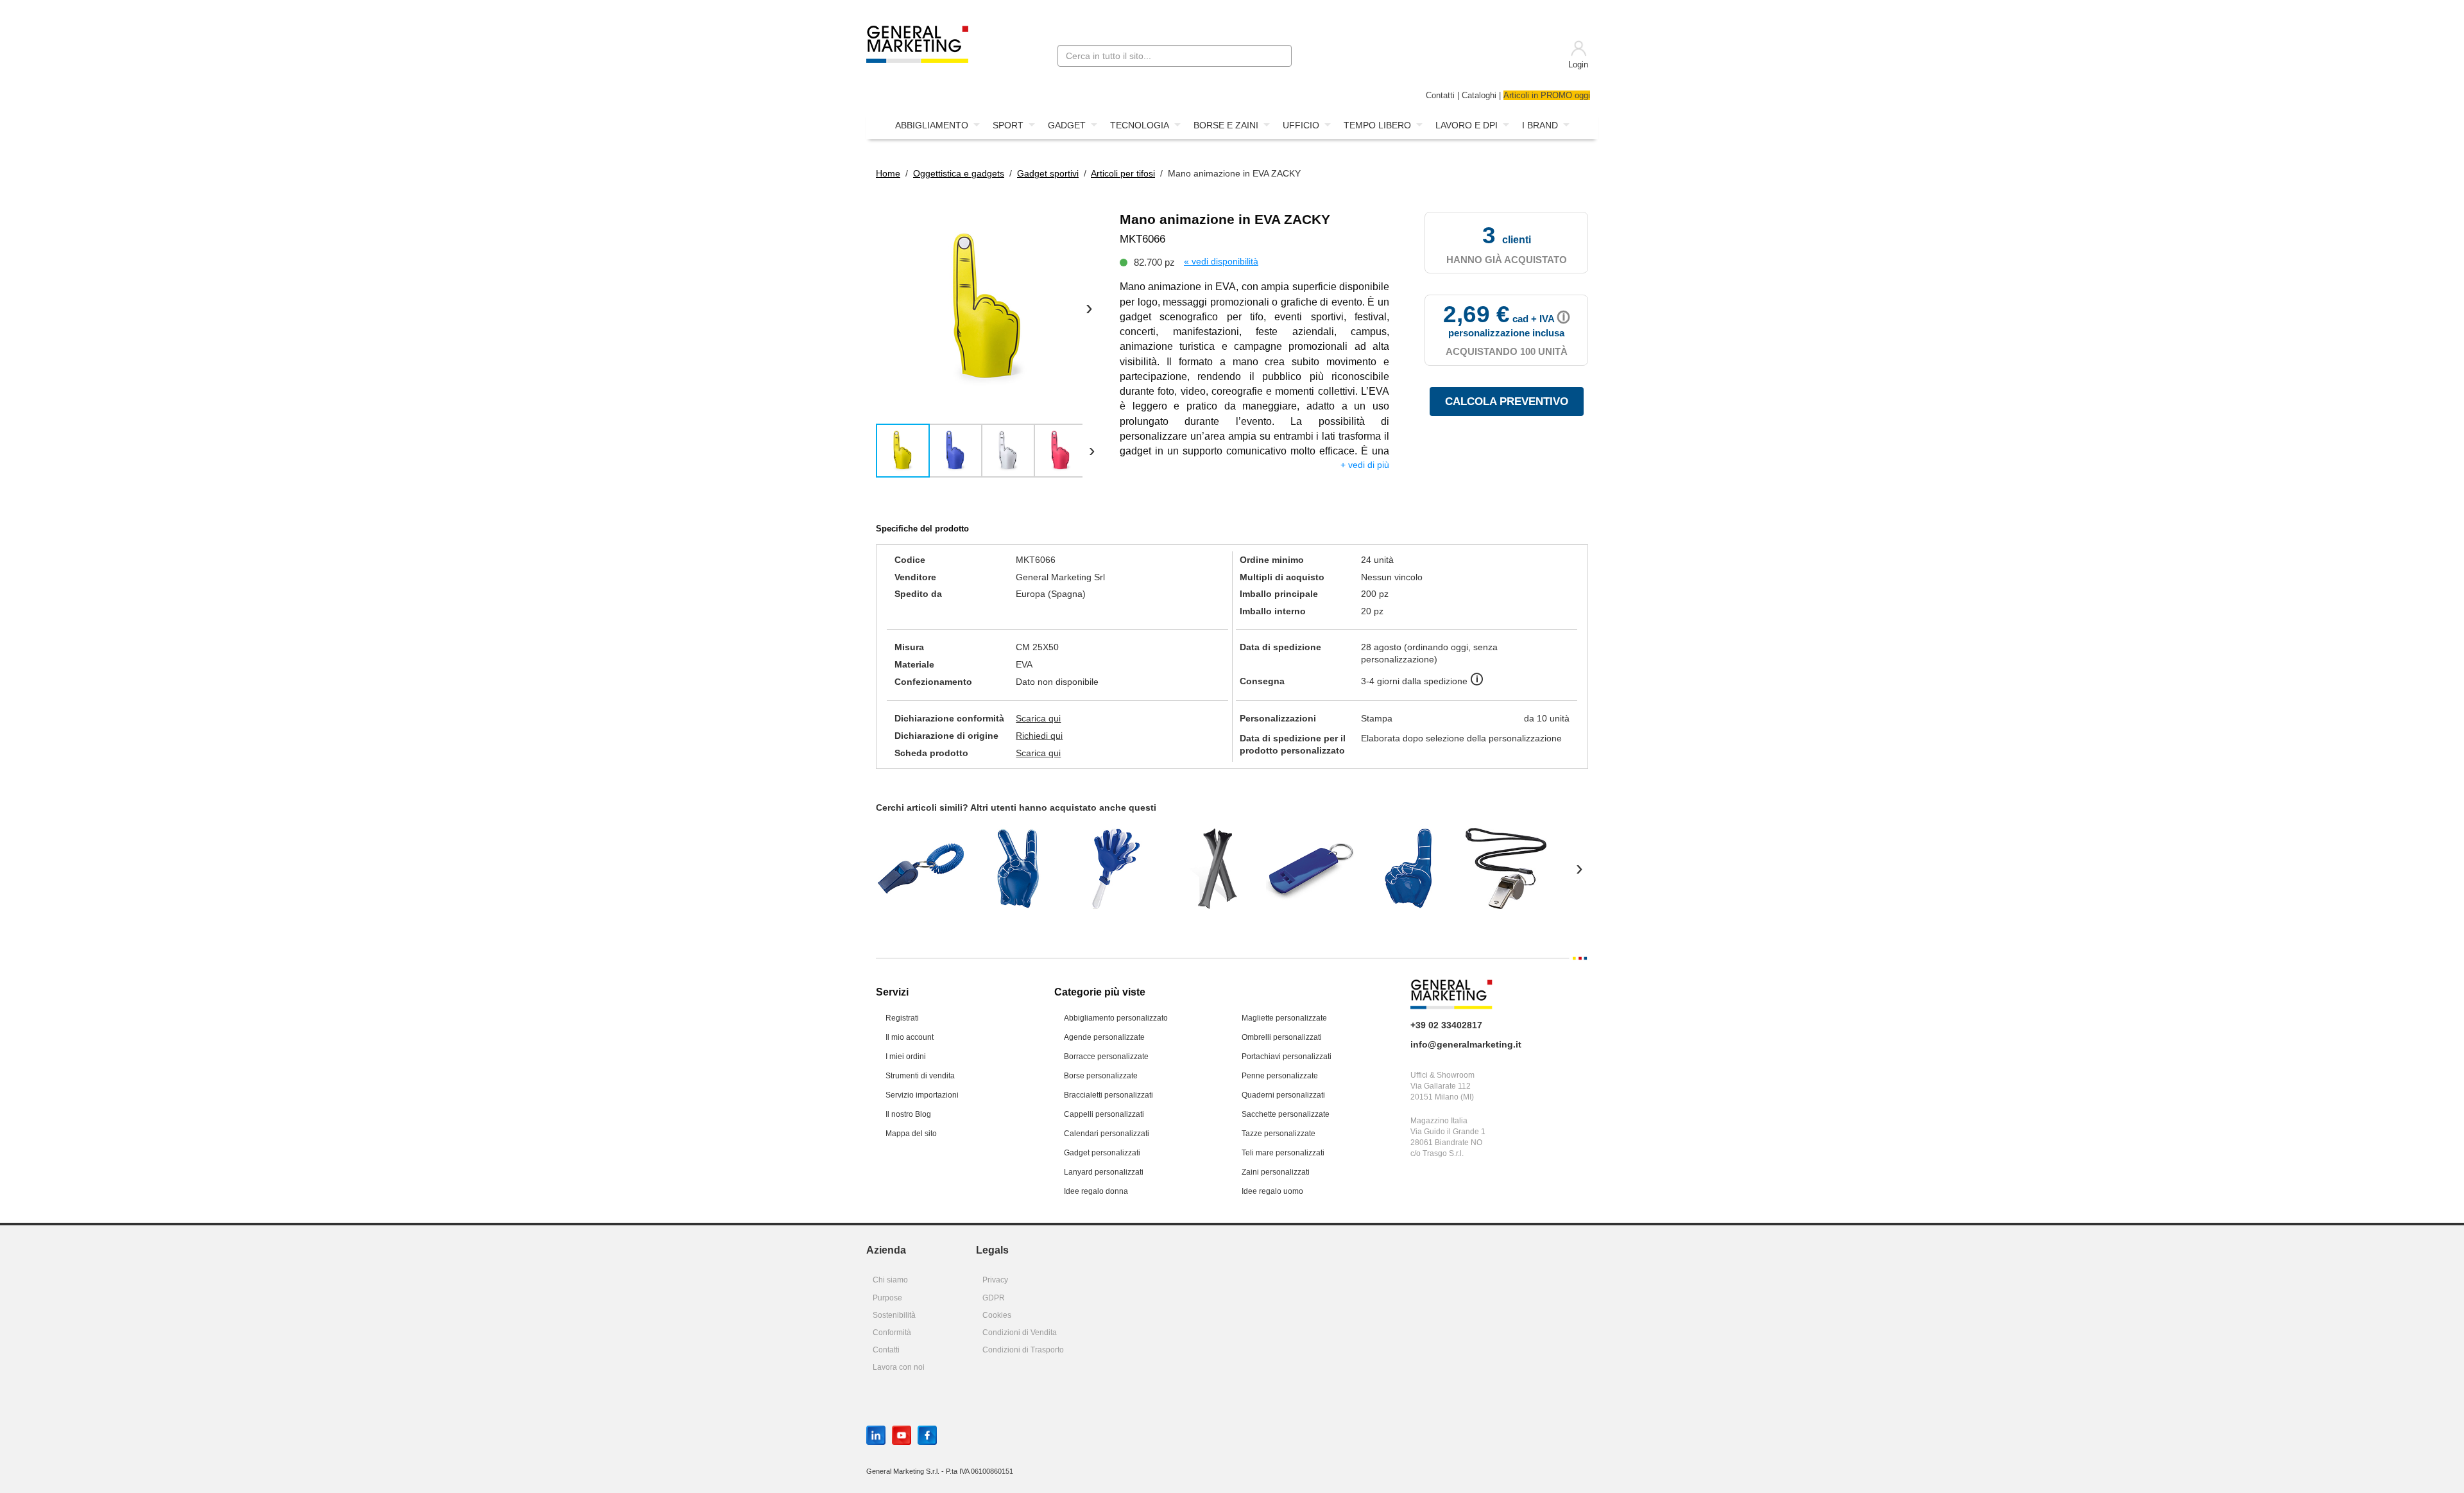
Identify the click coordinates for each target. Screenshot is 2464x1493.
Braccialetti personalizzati (1108, 1095)
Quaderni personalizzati (1283, 1095)
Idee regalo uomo (1272, 1191)
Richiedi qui (1039, 736)
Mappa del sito (911, 1134)
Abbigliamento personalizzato (1116, 1018)
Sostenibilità (894, 1315)
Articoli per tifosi (1123, 173)
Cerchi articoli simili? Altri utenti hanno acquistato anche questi (1016, 807)
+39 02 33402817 (1446, 1025)
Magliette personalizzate (1284, 1018)
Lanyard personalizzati (1104, 1172)
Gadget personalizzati (1102, 1153)
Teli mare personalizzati (1283, 1153)
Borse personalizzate (1101, 1076)
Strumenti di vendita (920, 1076)
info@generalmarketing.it (1466, 1044)
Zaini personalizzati (1276, 1172)
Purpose (887, 1298)
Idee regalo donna (1096, 1191)
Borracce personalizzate (1106, 1057)
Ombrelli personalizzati (1282, 1037)
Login (1578, 65)
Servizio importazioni (922, 1095)
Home (888, 173)
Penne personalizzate (1280, 1076)
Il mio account (910, 1037)
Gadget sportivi (1048, 173)
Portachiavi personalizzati (1287, 1057)
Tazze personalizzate (1279, 1134)
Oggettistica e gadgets (959, 173)
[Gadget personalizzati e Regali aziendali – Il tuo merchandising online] (917, 43)
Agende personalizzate (1104, 1037)
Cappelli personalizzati (1104, 1114)
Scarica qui (1038, 718)
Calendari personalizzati (1107, 1134)
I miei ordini (906, 1057)
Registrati (902, 1018)
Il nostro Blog (908, 1114)
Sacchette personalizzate (1286, 1114)
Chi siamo (890, 1280)
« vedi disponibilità (1221, 261)
